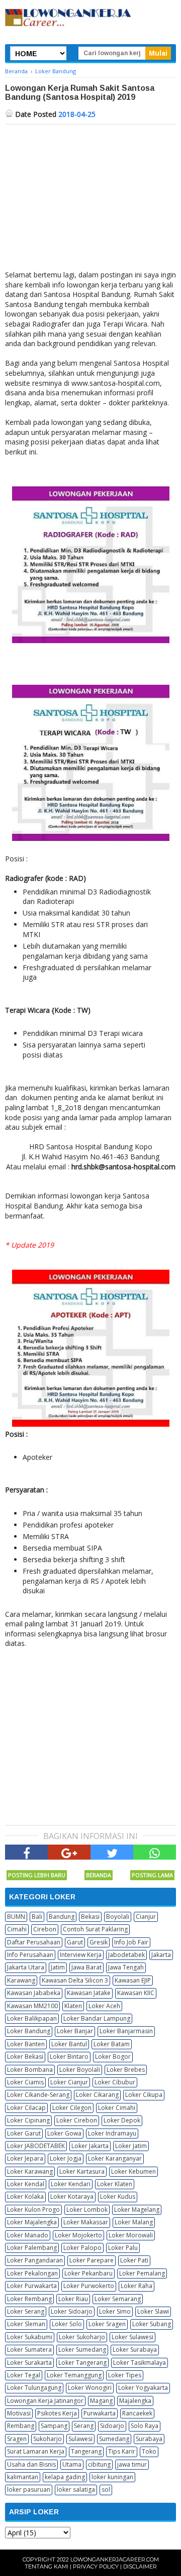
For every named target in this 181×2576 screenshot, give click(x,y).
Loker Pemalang (142, 2273)
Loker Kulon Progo (33, 2210)
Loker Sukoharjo (82, 2337)
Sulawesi (80, 2439)
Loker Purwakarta (32, 2286)
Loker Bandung (29, 2031)
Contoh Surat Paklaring (95, 1929)
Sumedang (114, 2439)
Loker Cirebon (77, 2120)
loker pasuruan (29, 2489)
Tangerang (86, 2451)
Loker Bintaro (69, 2057)
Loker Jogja (66, 2158)
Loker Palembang (32, 2248)
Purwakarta (100, 2413)
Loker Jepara (25, 2158)
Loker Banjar (75, 2031)
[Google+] (69, 1852)
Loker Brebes (126, 2070)
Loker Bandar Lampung (97, 2018)
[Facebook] (26, 1852)
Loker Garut (24, 2133)
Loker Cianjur (69, 2082)
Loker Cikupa (144, 2095)
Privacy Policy (96, 2566)
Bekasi (90, 1917)
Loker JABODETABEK (36, 2146)
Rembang (21, 2426)
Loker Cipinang (28, 2120)
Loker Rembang (29, 2299)
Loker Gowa (64, 2133)
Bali (37, 1917)
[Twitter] (112, 1852)
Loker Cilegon (72, 2108)
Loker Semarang (118, 2299)
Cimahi (17, 1929)
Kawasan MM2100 (32, 2006)
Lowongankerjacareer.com (115, 2559)
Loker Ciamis (25, 2082)
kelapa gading (65, 2477)
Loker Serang (26, 2311)
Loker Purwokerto (89, 2286)
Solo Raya (145, 2426)
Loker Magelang (137, 2210)
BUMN (16, 1917)
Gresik (99, 1942)
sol (106, 2489)
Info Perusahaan (30, 1955)
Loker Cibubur (115, 2082)
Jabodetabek (126, 1955)
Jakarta (161, 1955)
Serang (84, 2426)
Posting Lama (152, 1875)
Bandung (62, 1917)
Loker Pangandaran (35, 2260)
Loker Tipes (125, 2375)
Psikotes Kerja (57, 2413)
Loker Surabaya (135, 2350)
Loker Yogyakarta (143, 2388)
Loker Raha (137, 2286)
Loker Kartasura (82, 2171)
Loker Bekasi (25, 2057)
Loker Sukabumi (30, 2337)
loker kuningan (112, 2477)
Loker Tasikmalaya (140, 2363)
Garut (75, 1942)
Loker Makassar (86, 2222)
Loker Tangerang (82, 2363)
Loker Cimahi (117, 2108)
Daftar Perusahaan (34, 1942)
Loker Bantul (69, 2044)
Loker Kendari (71, 2184)
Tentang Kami (47, 2566)
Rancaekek (137, 2413)
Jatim (58, 1967)
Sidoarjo (112, 2426)
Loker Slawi (153, 2311)
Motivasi (19, 2413)
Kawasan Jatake (89, 1993)
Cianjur (146, 1917)
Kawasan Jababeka (34, 1993)
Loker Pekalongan (32, 2273)
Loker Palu (123, 2248)
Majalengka (135, 2401)
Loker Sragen (107, 2324)
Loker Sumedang (82, 2350)
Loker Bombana (30, 2070)
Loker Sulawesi (132, 2337)
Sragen (17, 2439)
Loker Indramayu (112, 2133)
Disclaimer (140, 2566)
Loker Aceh (104, 2006)
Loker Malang (134, 2222)
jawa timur (132, 2464)
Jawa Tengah (126, 1967)
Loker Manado (28, 2235)
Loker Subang (152, 2324)
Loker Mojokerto (78, 2235)
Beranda (99, 1875)
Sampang (54, 2426)
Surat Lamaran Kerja (36, 2451)
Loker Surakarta (29, 2363)
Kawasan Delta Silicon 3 (75, 1980)
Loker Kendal (26, 2184)
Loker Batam (112, 2044)
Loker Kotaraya (72, 2196)
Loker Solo (67, 2324)
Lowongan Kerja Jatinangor (45, 2401)
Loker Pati (134, 2260)
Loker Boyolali (80, 2070)
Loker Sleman (26, 2324)
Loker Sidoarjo (72, 2311)
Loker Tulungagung (34, 2388)
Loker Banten (26, 2044)
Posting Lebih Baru (37, 1875)
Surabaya (149, 2439)
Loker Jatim (131, 2146)
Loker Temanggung (74, 2375)
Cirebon (45, 1929)
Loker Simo (115, 2311)
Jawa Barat (86, 1967)
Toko (149, 2451)
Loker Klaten (115, 2184)
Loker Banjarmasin (126, 2031)
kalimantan (23, 2477)
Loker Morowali (131, 2235)
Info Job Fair (131, 1942)
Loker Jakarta (90, 2146)
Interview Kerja (81, 1955)
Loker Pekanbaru (88, 2273)
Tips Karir (122, 2451)
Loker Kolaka (25, 2196)
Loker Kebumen (133, 2171)
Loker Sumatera (29, 2350)
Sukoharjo (48, 2439)
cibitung (99, 2464)
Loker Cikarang (97, 2095)
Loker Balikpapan (32, 2018)
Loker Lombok (87, 2210)
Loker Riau (73, 2299)
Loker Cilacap (26, 2108)
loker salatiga (76, 2489)
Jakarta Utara (26, 1967)
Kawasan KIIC (136, 1993)
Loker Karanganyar (115, 2158)
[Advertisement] (90, 200)
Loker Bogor (113, 2057)
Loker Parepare (92, 2260)
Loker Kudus (118, 2196)
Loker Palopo (82, 2248)
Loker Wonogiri (90, 2388)
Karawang (21, 1980)
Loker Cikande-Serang (38, 2095)
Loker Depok (122, 2120)
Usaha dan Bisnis (31, 2464)
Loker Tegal (24, 2375)
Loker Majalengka (32, 2222)
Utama (72, 2464)
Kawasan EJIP (133, 1980)
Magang (101, 2401)
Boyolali (118, 1917)
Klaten (73, 2006)
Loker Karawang (30, 2171)
